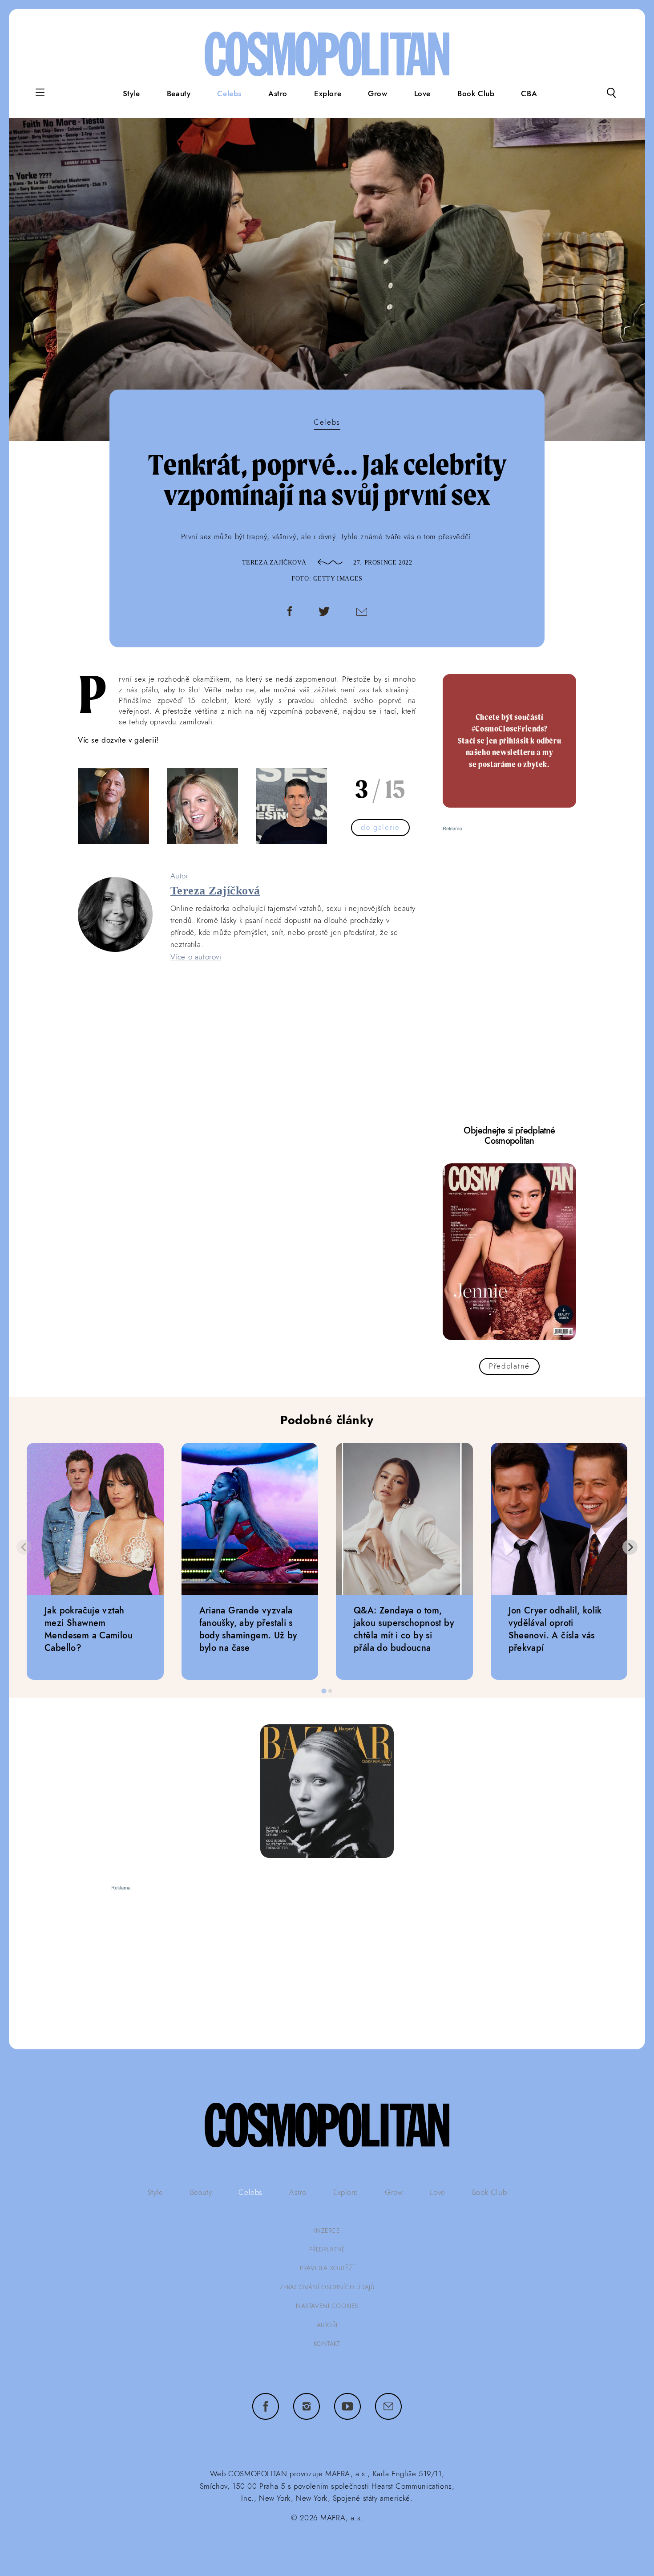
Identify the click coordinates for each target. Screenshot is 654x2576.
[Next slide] (630, 1547)
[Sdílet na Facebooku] (290, 613)
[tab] (324, 1691)
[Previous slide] (24, 1547)
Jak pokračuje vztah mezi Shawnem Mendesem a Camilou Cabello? (89, 1629)
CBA (529, 93)
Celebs (229, 93)
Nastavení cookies (327, 2306)
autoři (327, 2325)
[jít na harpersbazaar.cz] (327, 1791)
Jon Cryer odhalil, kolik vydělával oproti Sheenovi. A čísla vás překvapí (555, 1629)
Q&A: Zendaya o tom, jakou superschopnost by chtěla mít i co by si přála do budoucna (404, 1629)
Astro (278, 93)
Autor (180, 876)
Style (131, 93)
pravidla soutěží (327, 2268)
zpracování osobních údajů (327, 2287)
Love (422, 93)
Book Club (476, 93)
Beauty (179, 93)
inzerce (327, 2231)
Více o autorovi (196, 957)
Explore (328, 93)
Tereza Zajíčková (275, 563)
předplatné (327, 2249)
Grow (377, 93)
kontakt (327, 2344)
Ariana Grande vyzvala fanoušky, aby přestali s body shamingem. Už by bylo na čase (248, 1629)
